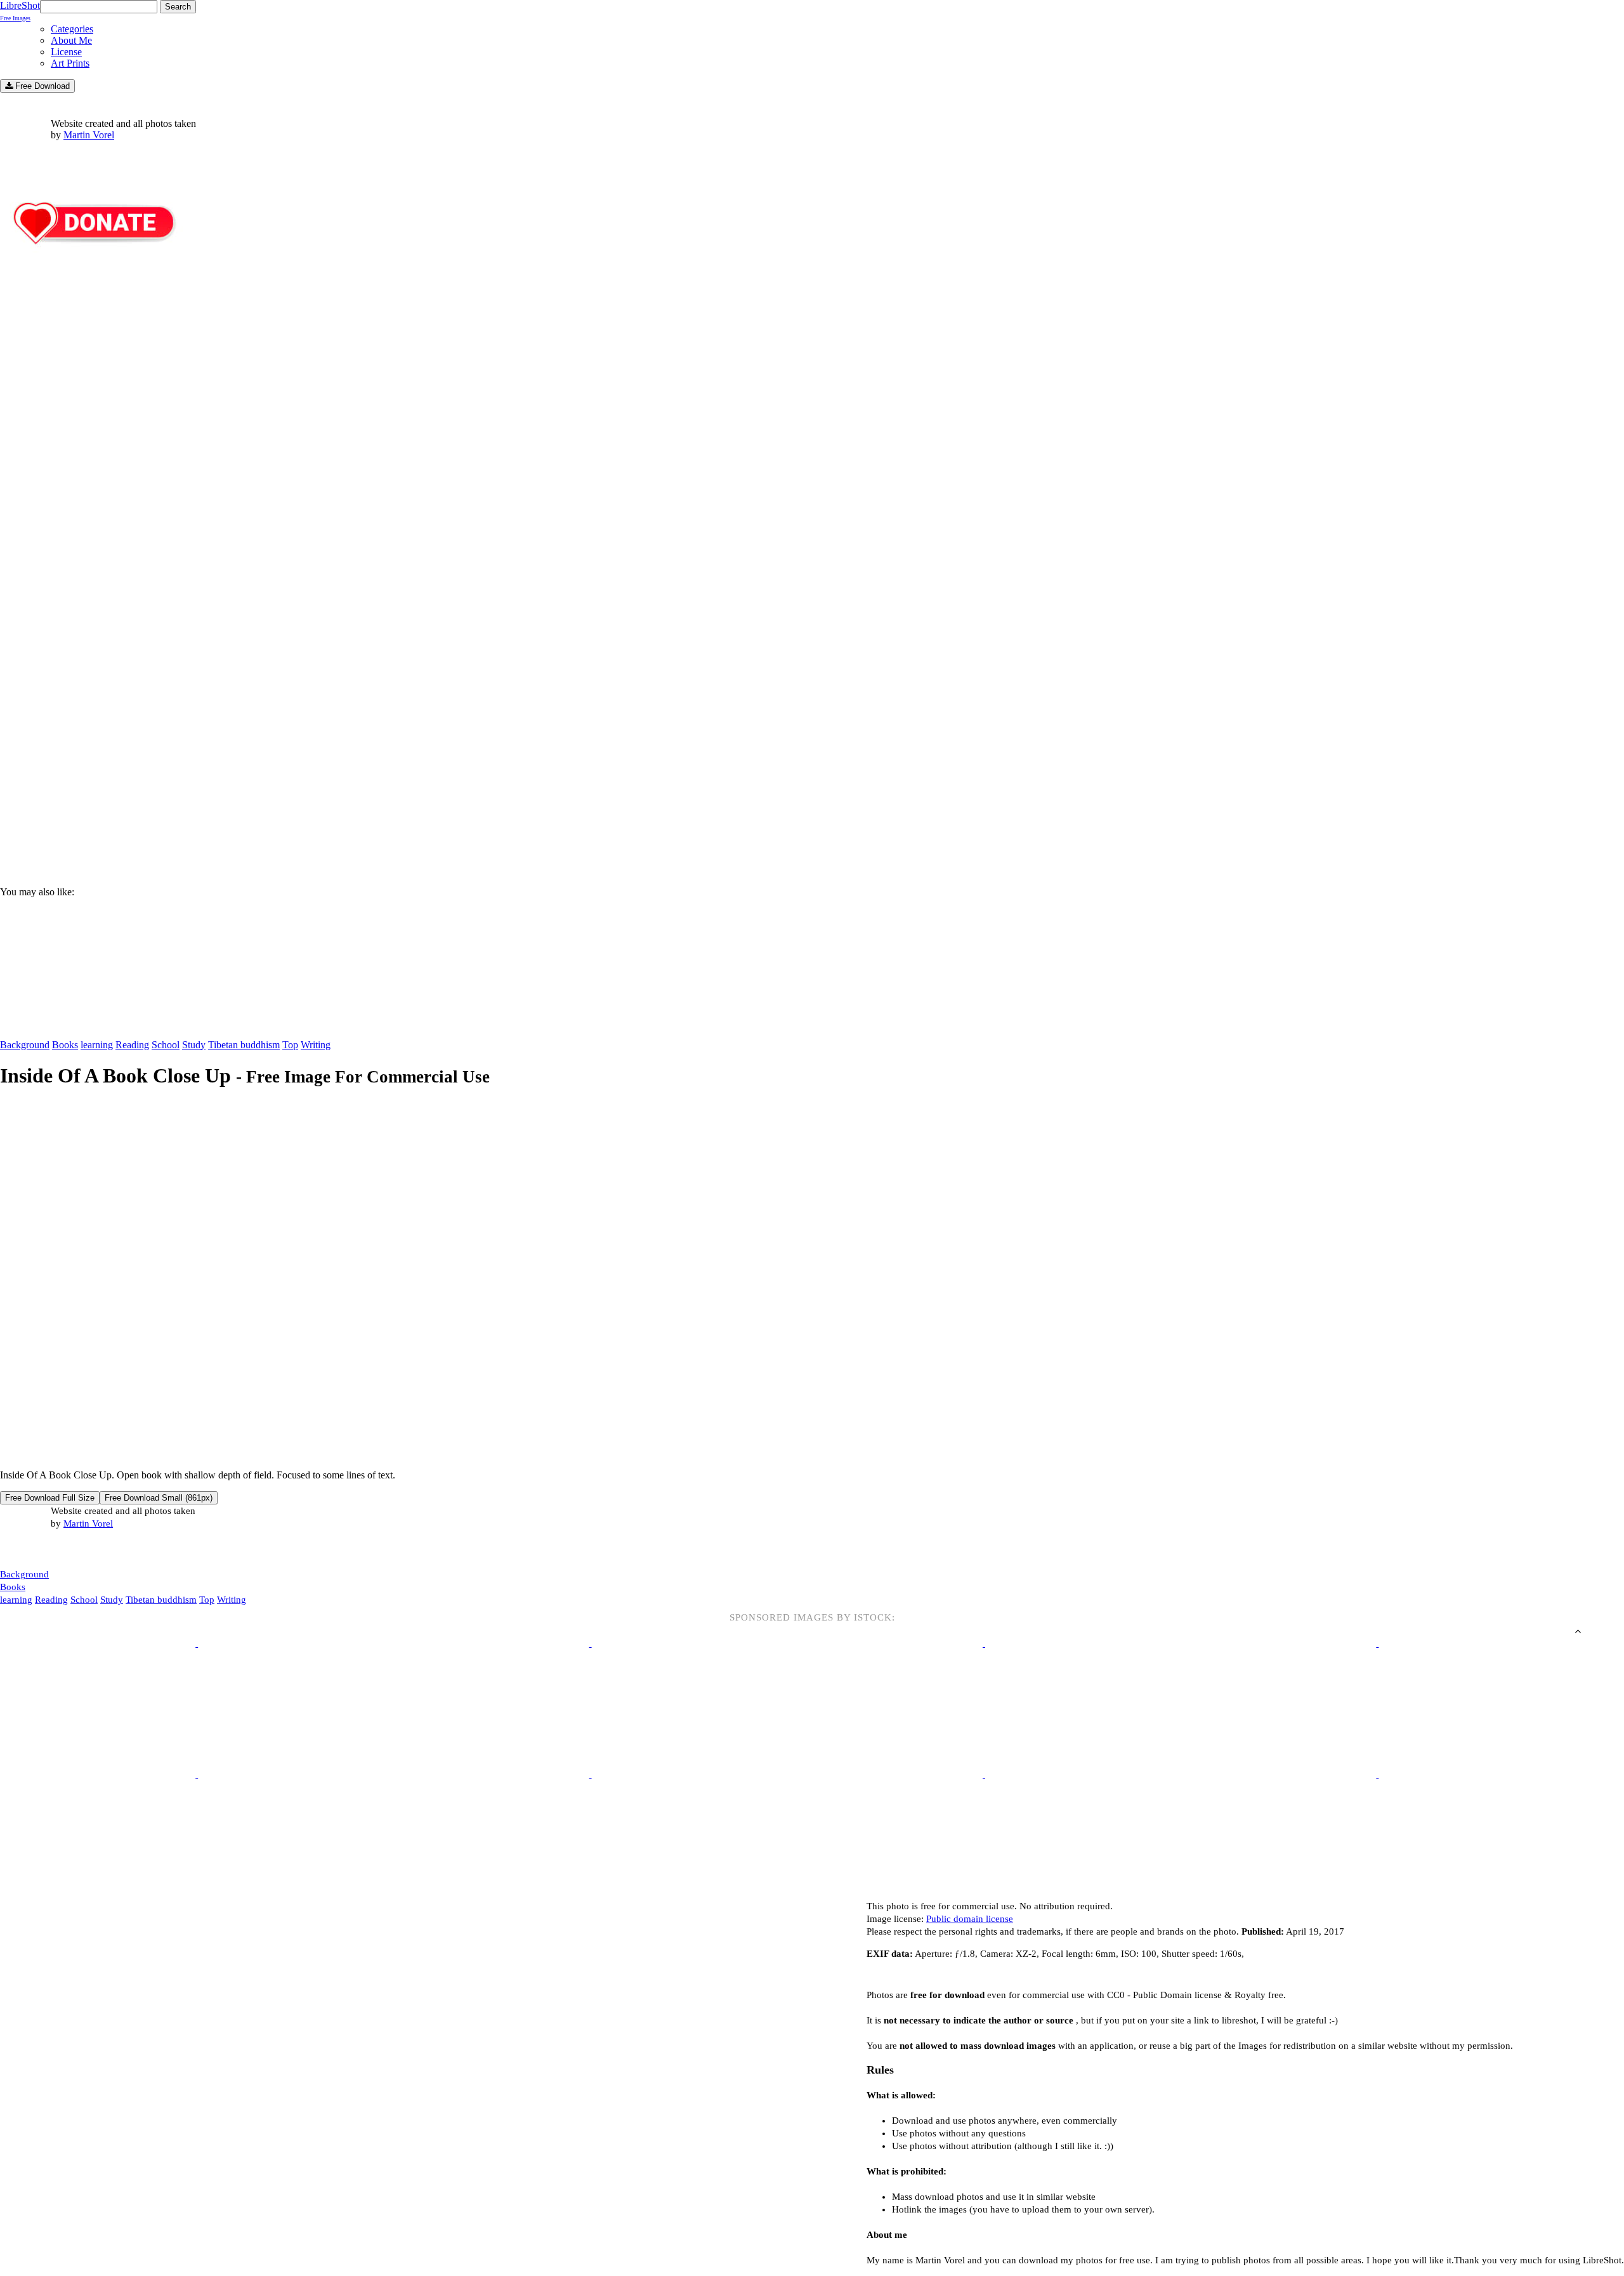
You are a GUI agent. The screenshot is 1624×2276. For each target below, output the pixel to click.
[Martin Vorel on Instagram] (71, 1550)
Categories (72, 29)
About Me (71, 40)
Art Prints (70, 63)
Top (290, 1045)
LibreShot (20, 11)
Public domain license (970, 1919)
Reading (132, 1045)
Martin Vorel (89, 135)
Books (65, 1045)
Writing (316, 1045)
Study (194, 1045)
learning (97, 1045)
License (66, 52)
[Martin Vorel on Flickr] (107, 1549)
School (166, 1045)
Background (25, 1045)
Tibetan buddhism (244, 1045)
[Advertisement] (381, 768)
